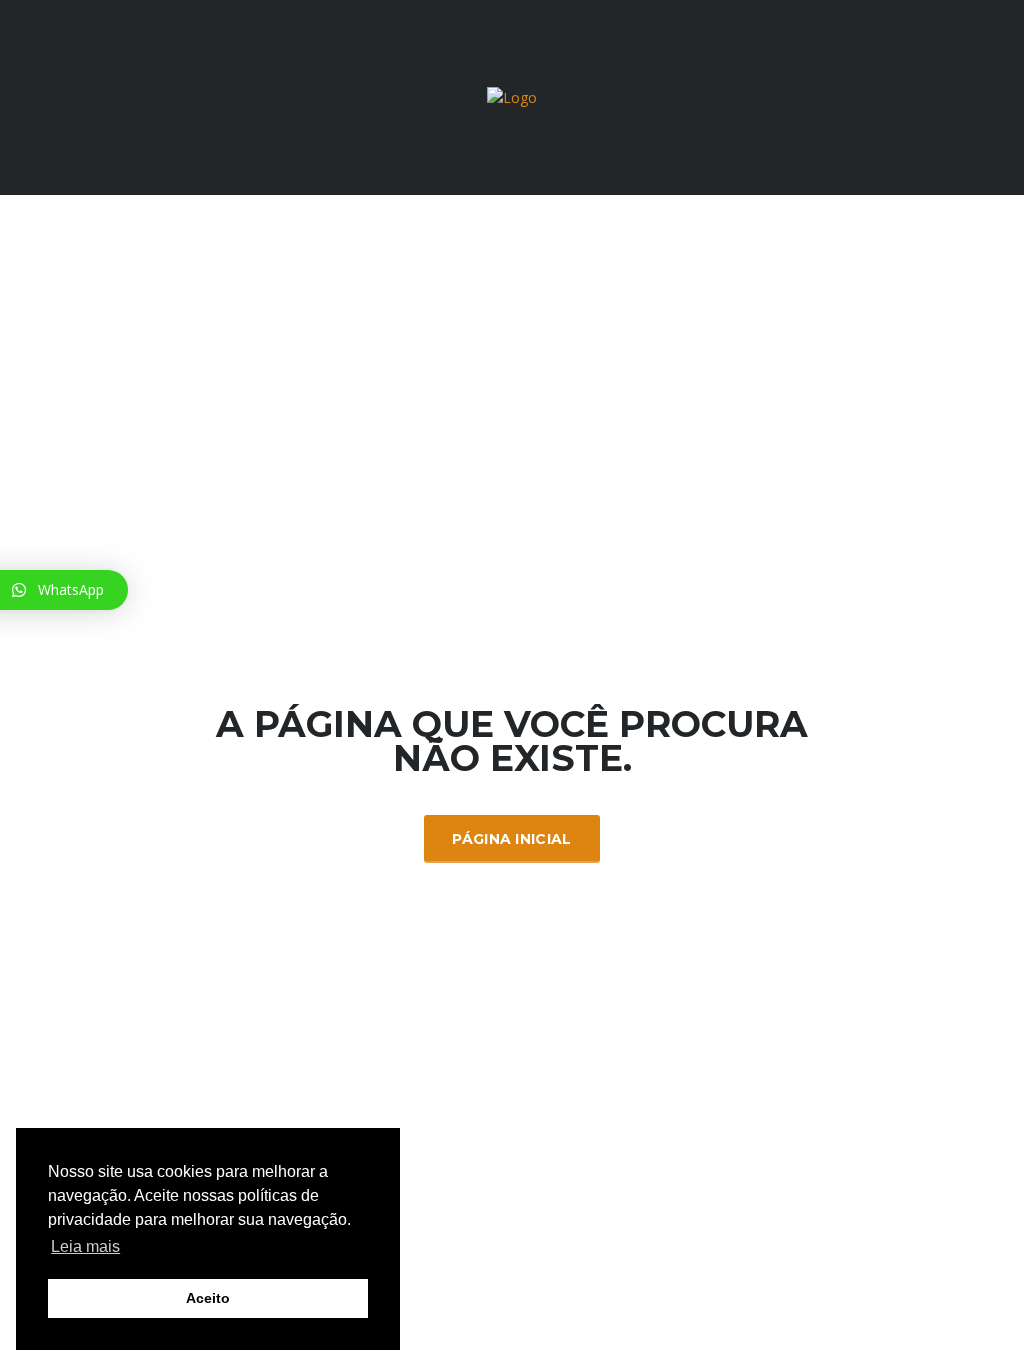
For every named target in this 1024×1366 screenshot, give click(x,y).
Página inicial (511, 839)
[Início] (512, 96)
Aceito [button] (208, 1298)
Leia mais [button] (85, 1246)
